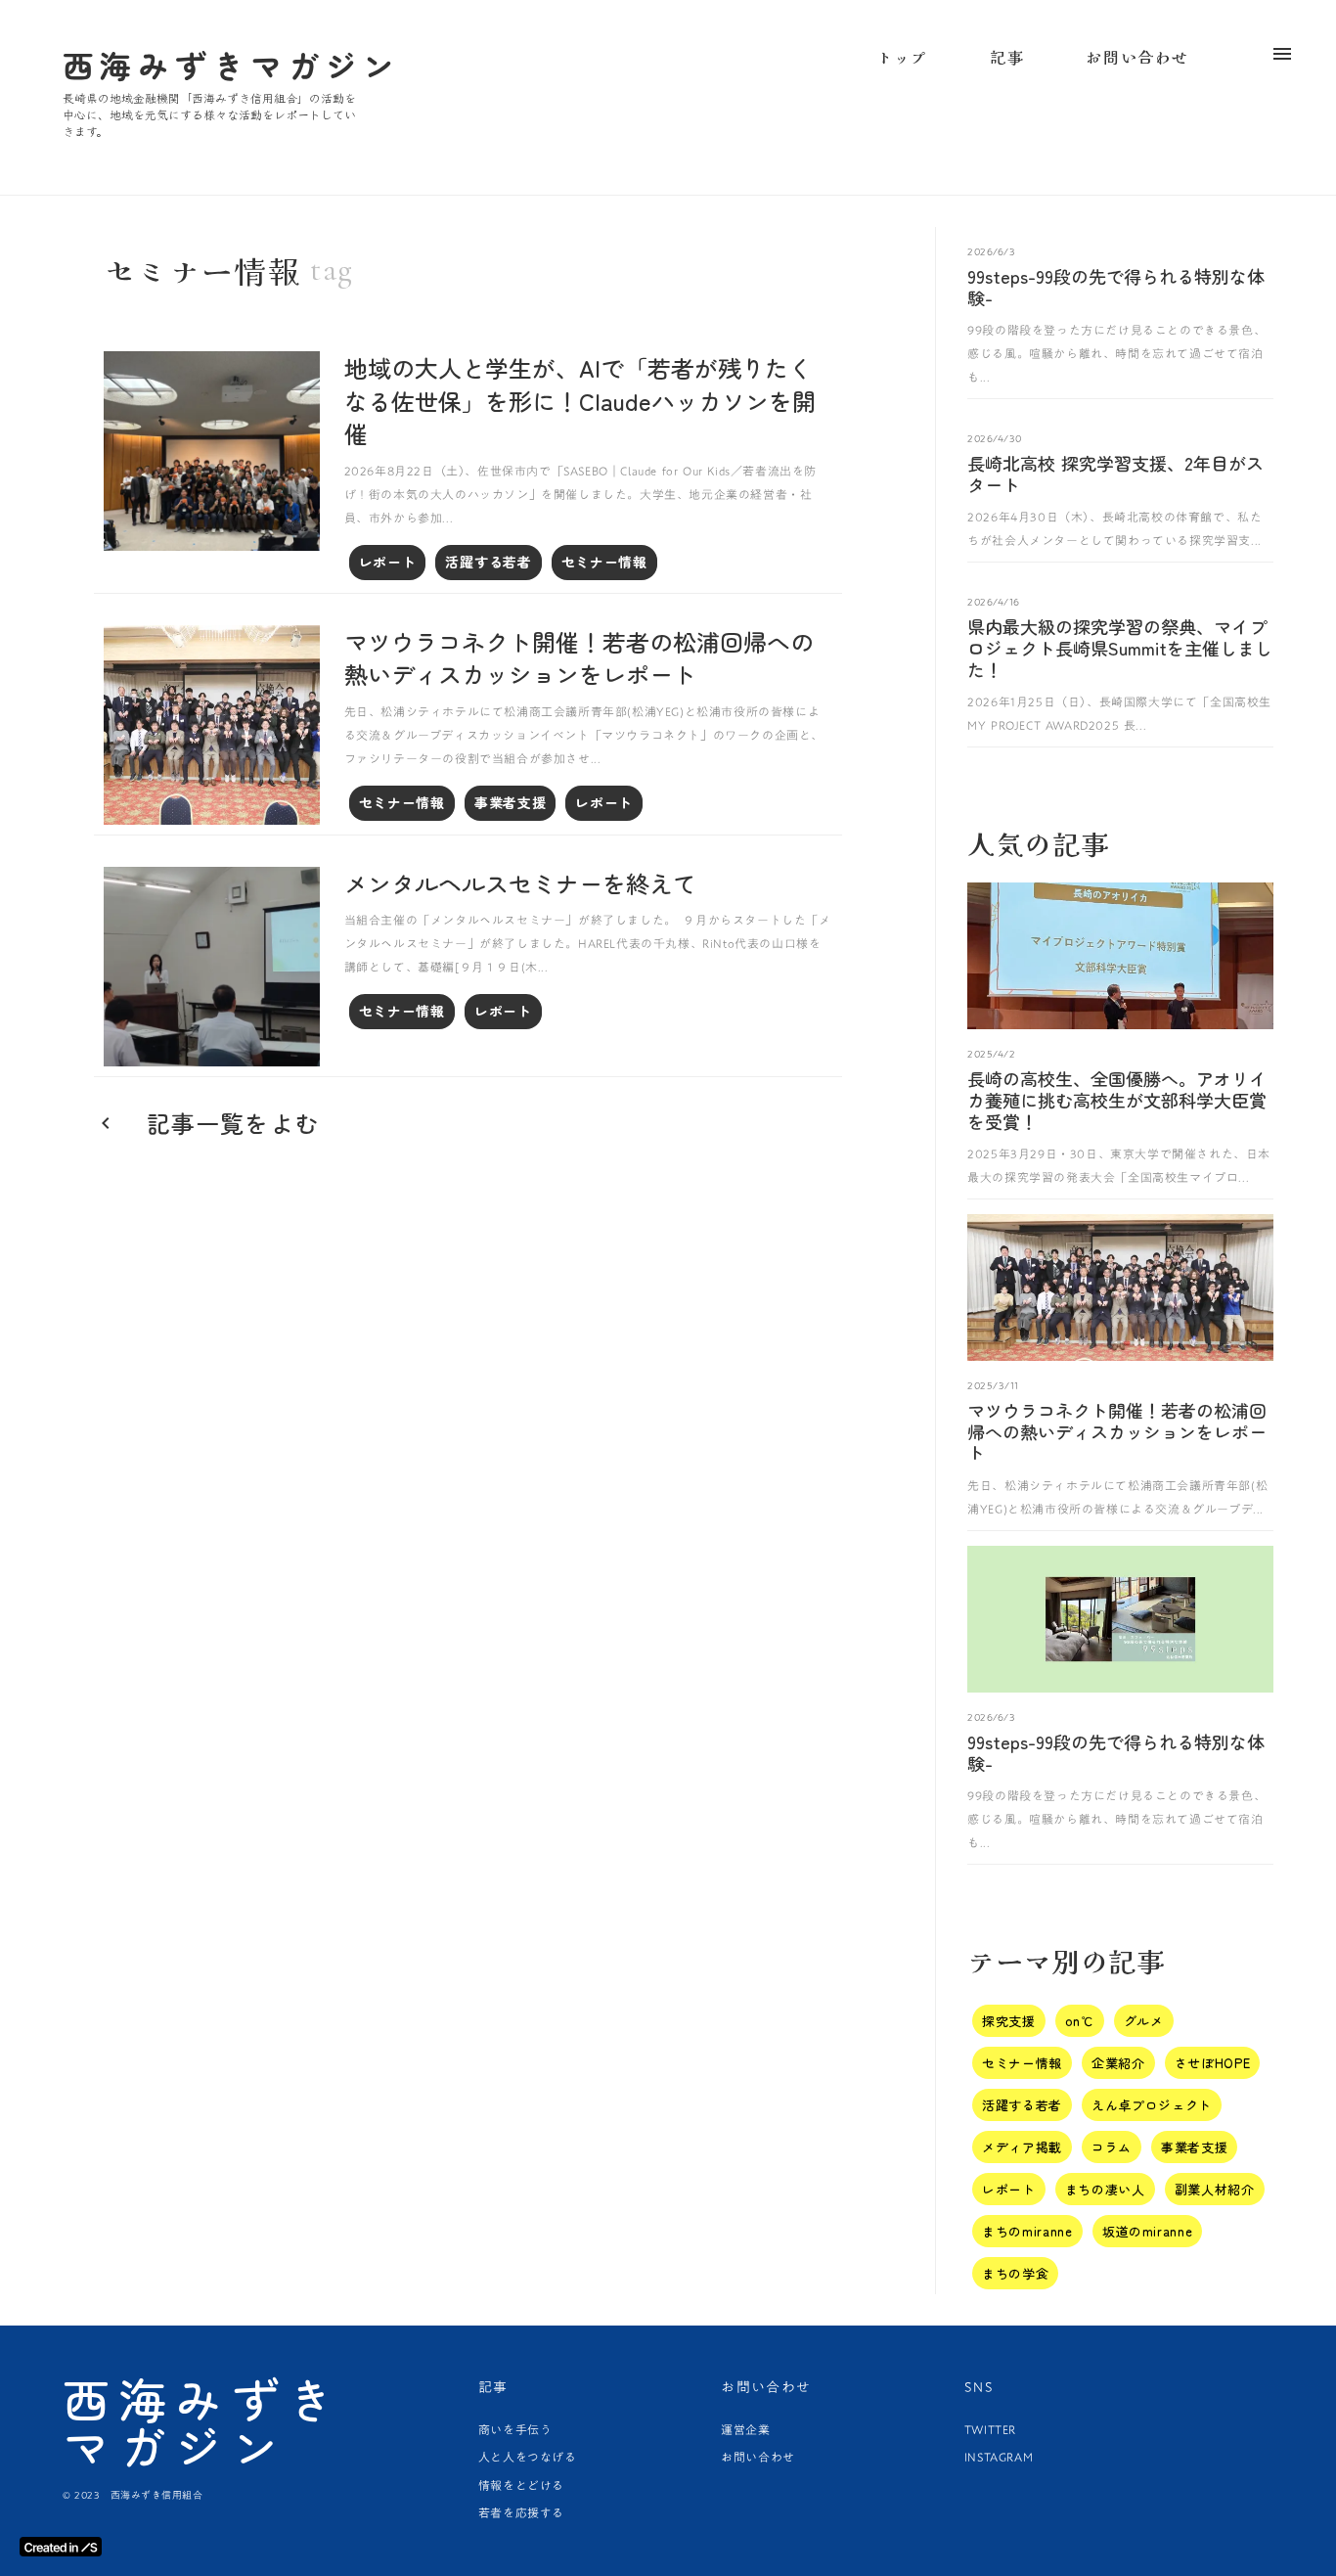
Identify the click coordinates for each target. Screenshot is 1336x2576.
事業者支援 (511, 802)
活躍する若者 (488, 562)
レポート (388, 562)
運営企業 (745, 2429)
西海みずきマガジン (203, 2421)
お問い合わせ (758, 2457)
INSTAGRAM (999, 2457)
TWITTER (990, 2429)
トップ (902, 57)
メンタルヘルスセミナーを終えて (520, 883)
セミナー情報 (604, 562)
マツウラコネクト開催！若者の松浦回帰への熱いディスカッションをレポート (579, 658)
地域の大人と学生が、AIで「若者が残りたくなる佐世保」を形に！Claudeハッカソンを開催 (580, 401)
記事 (1007, 57)
